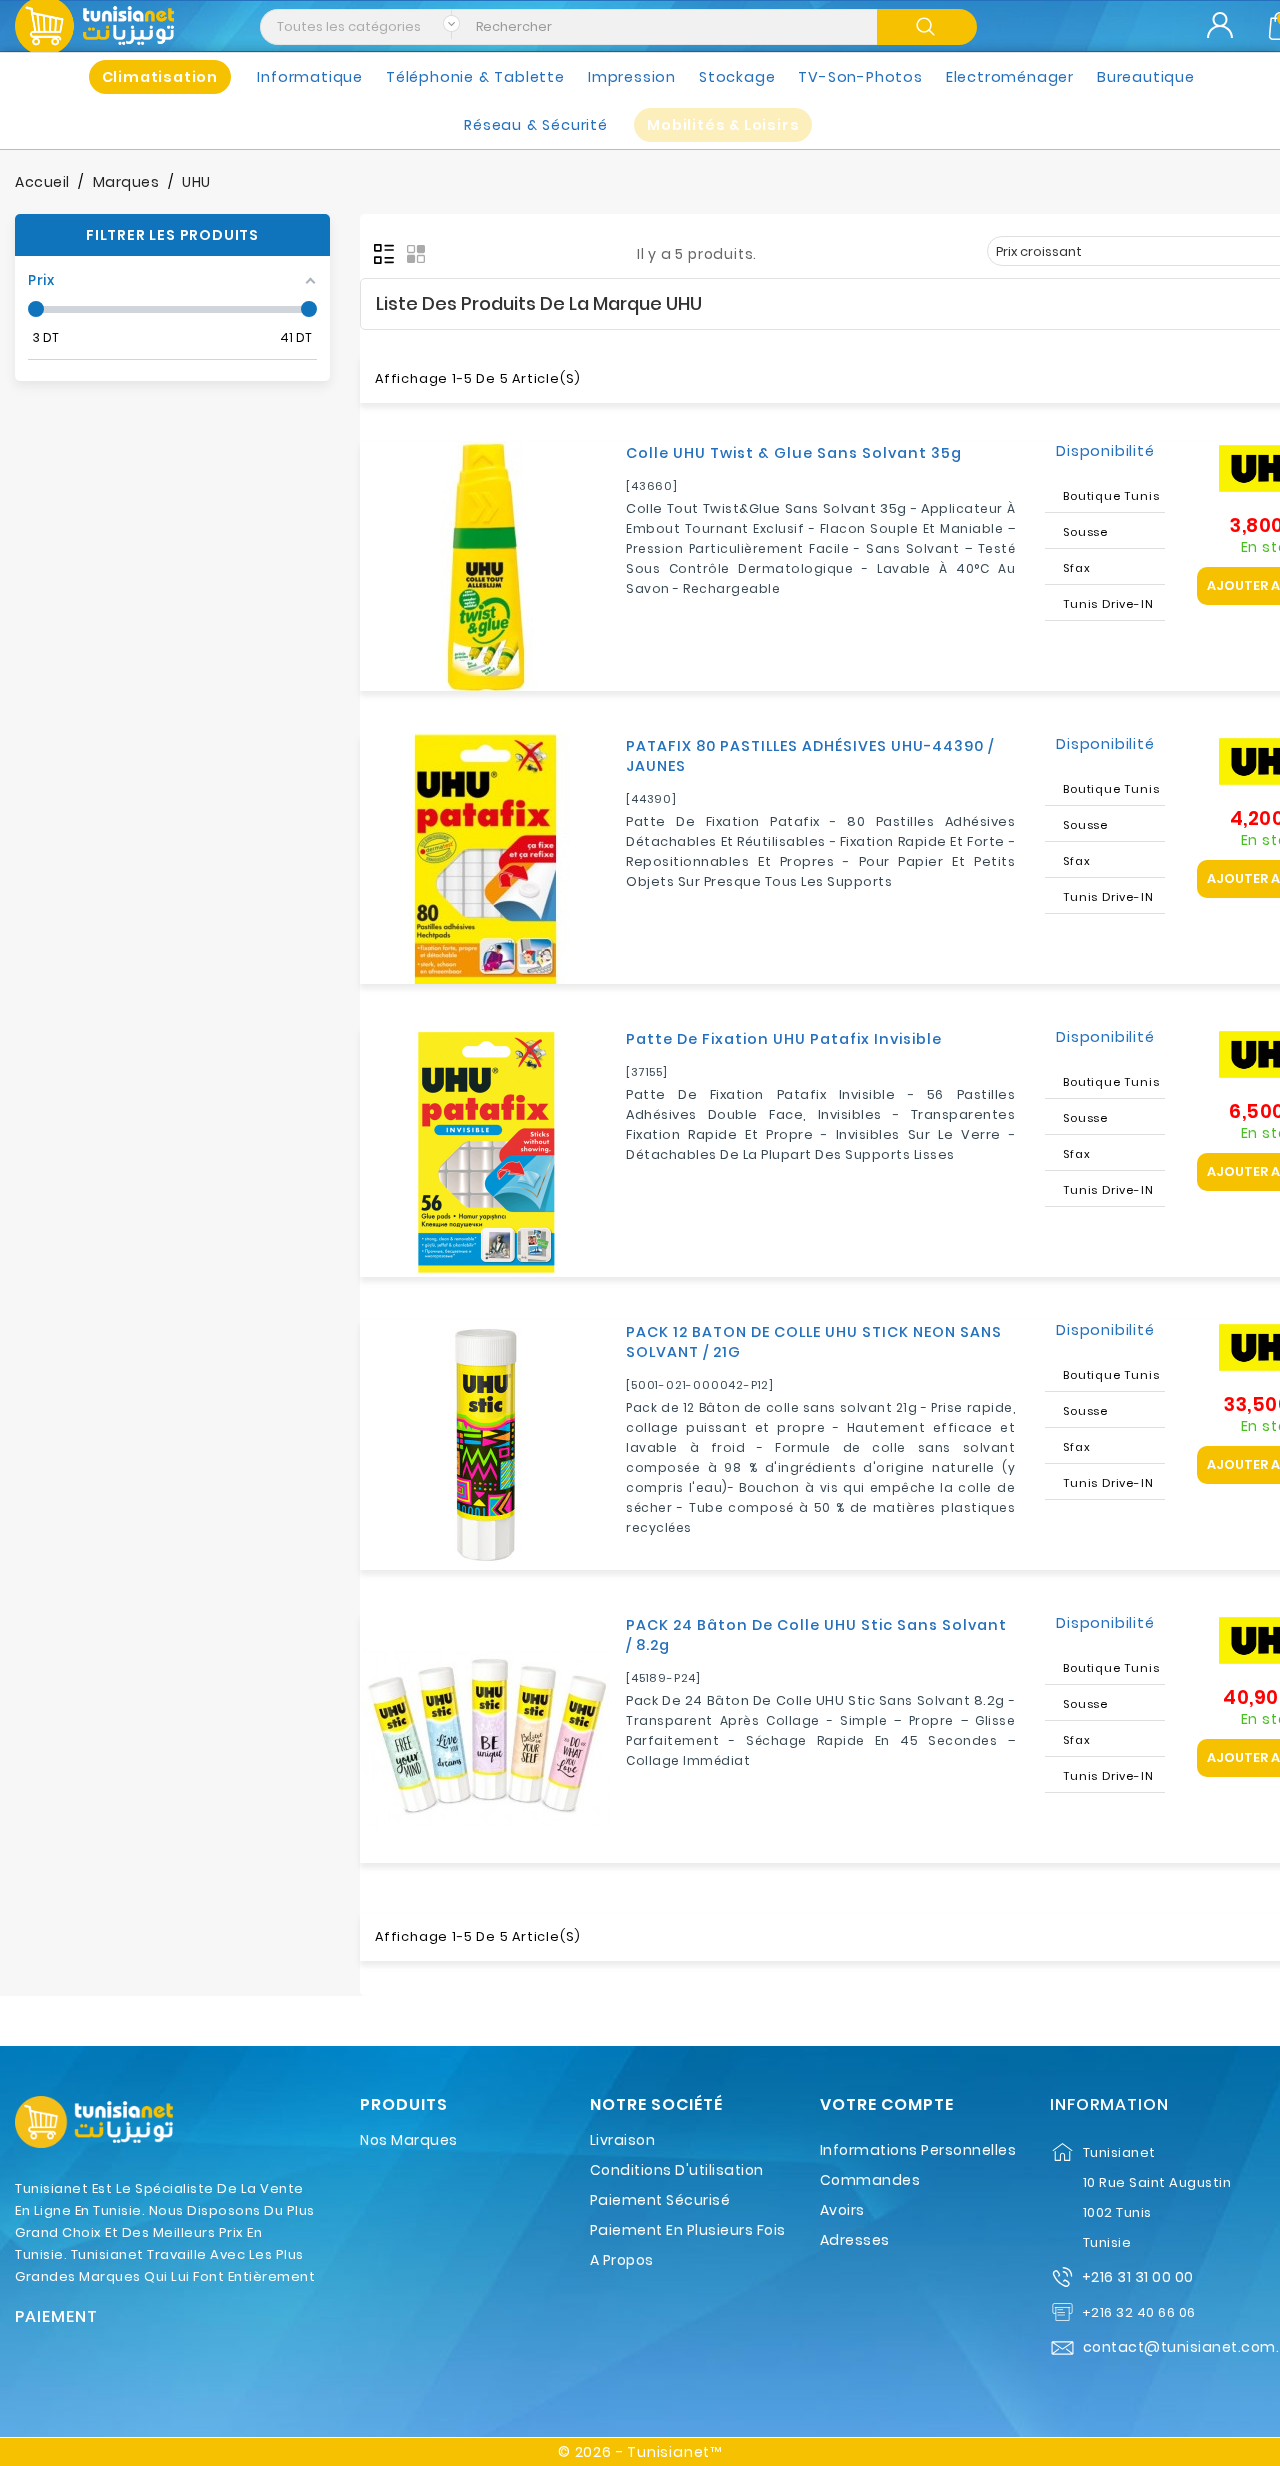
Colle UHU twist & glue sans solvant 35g (794, 453)
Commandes (870, 2180)
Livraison (623, 2140)
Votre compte (887, 2105)
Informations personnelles (918, 2150)
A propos (622, 2260)
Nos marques (409, 2140)
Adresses (855, 2240)
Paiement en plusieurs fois (688, 2230)
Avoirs (842, 2210)
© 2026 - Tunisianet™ (640, 2452)
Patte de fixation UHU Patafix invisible (784, 1039)
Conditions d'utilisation (677, 2170)
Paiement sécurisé (660, 2200)
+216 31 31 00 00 (1138, 2277)
